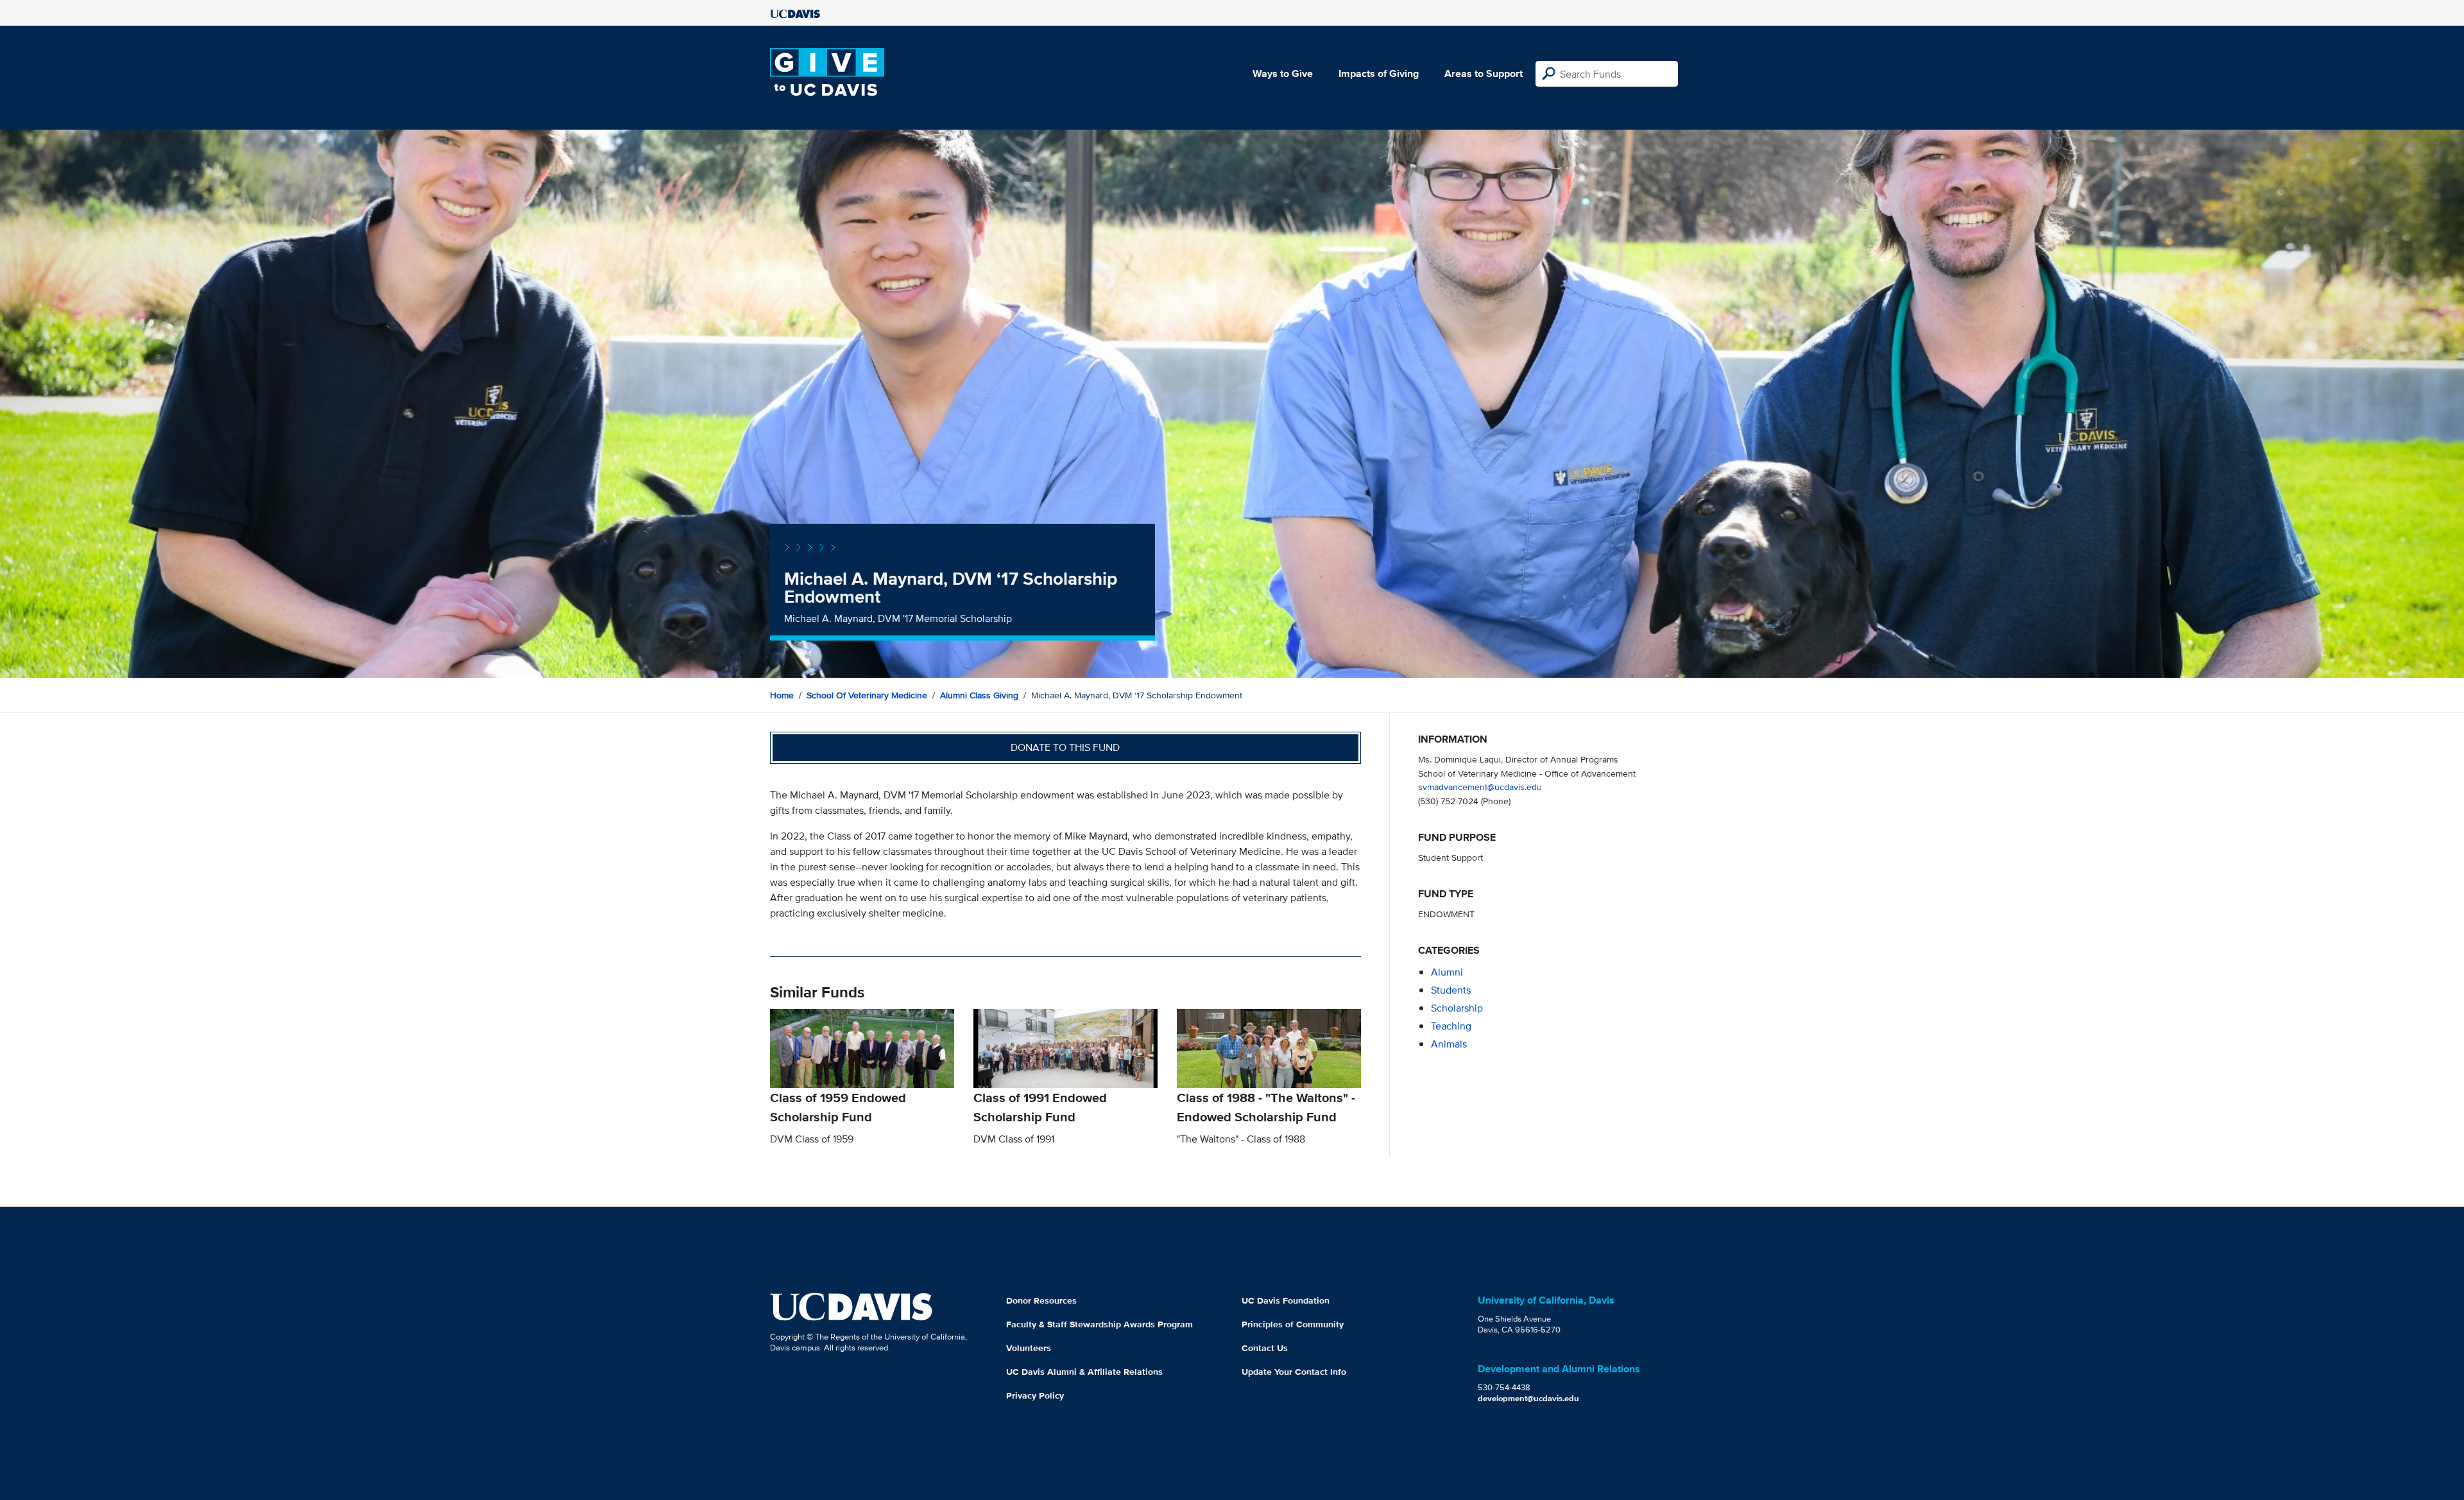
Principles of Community (1293, 1324)
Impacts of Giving (1379, 73)
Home (782, 695)
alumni (1447, 972)
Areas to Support (1484, 73)
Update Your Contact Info (1294, 1372)
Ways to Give (1283, 73)
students (1451, 990)
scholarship (1457, 1008)
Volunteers (1029, 1348)
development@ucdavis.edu (1528, 1398)
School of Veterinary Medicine (867, 695)
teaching (1451, 1026)
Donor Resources (1041, 1300)
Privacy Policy (1035, 1395)
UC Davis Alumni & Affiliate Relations (1084, 1372)
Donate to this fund (1065, 747)
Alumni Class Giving (979, 695)
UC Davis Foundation (1286, 1300)
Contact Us (1265, 1348)
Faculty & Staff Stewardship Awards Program (1099, 1324)
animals (1449, 1044)
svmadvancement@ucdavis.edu (1480, 787)
